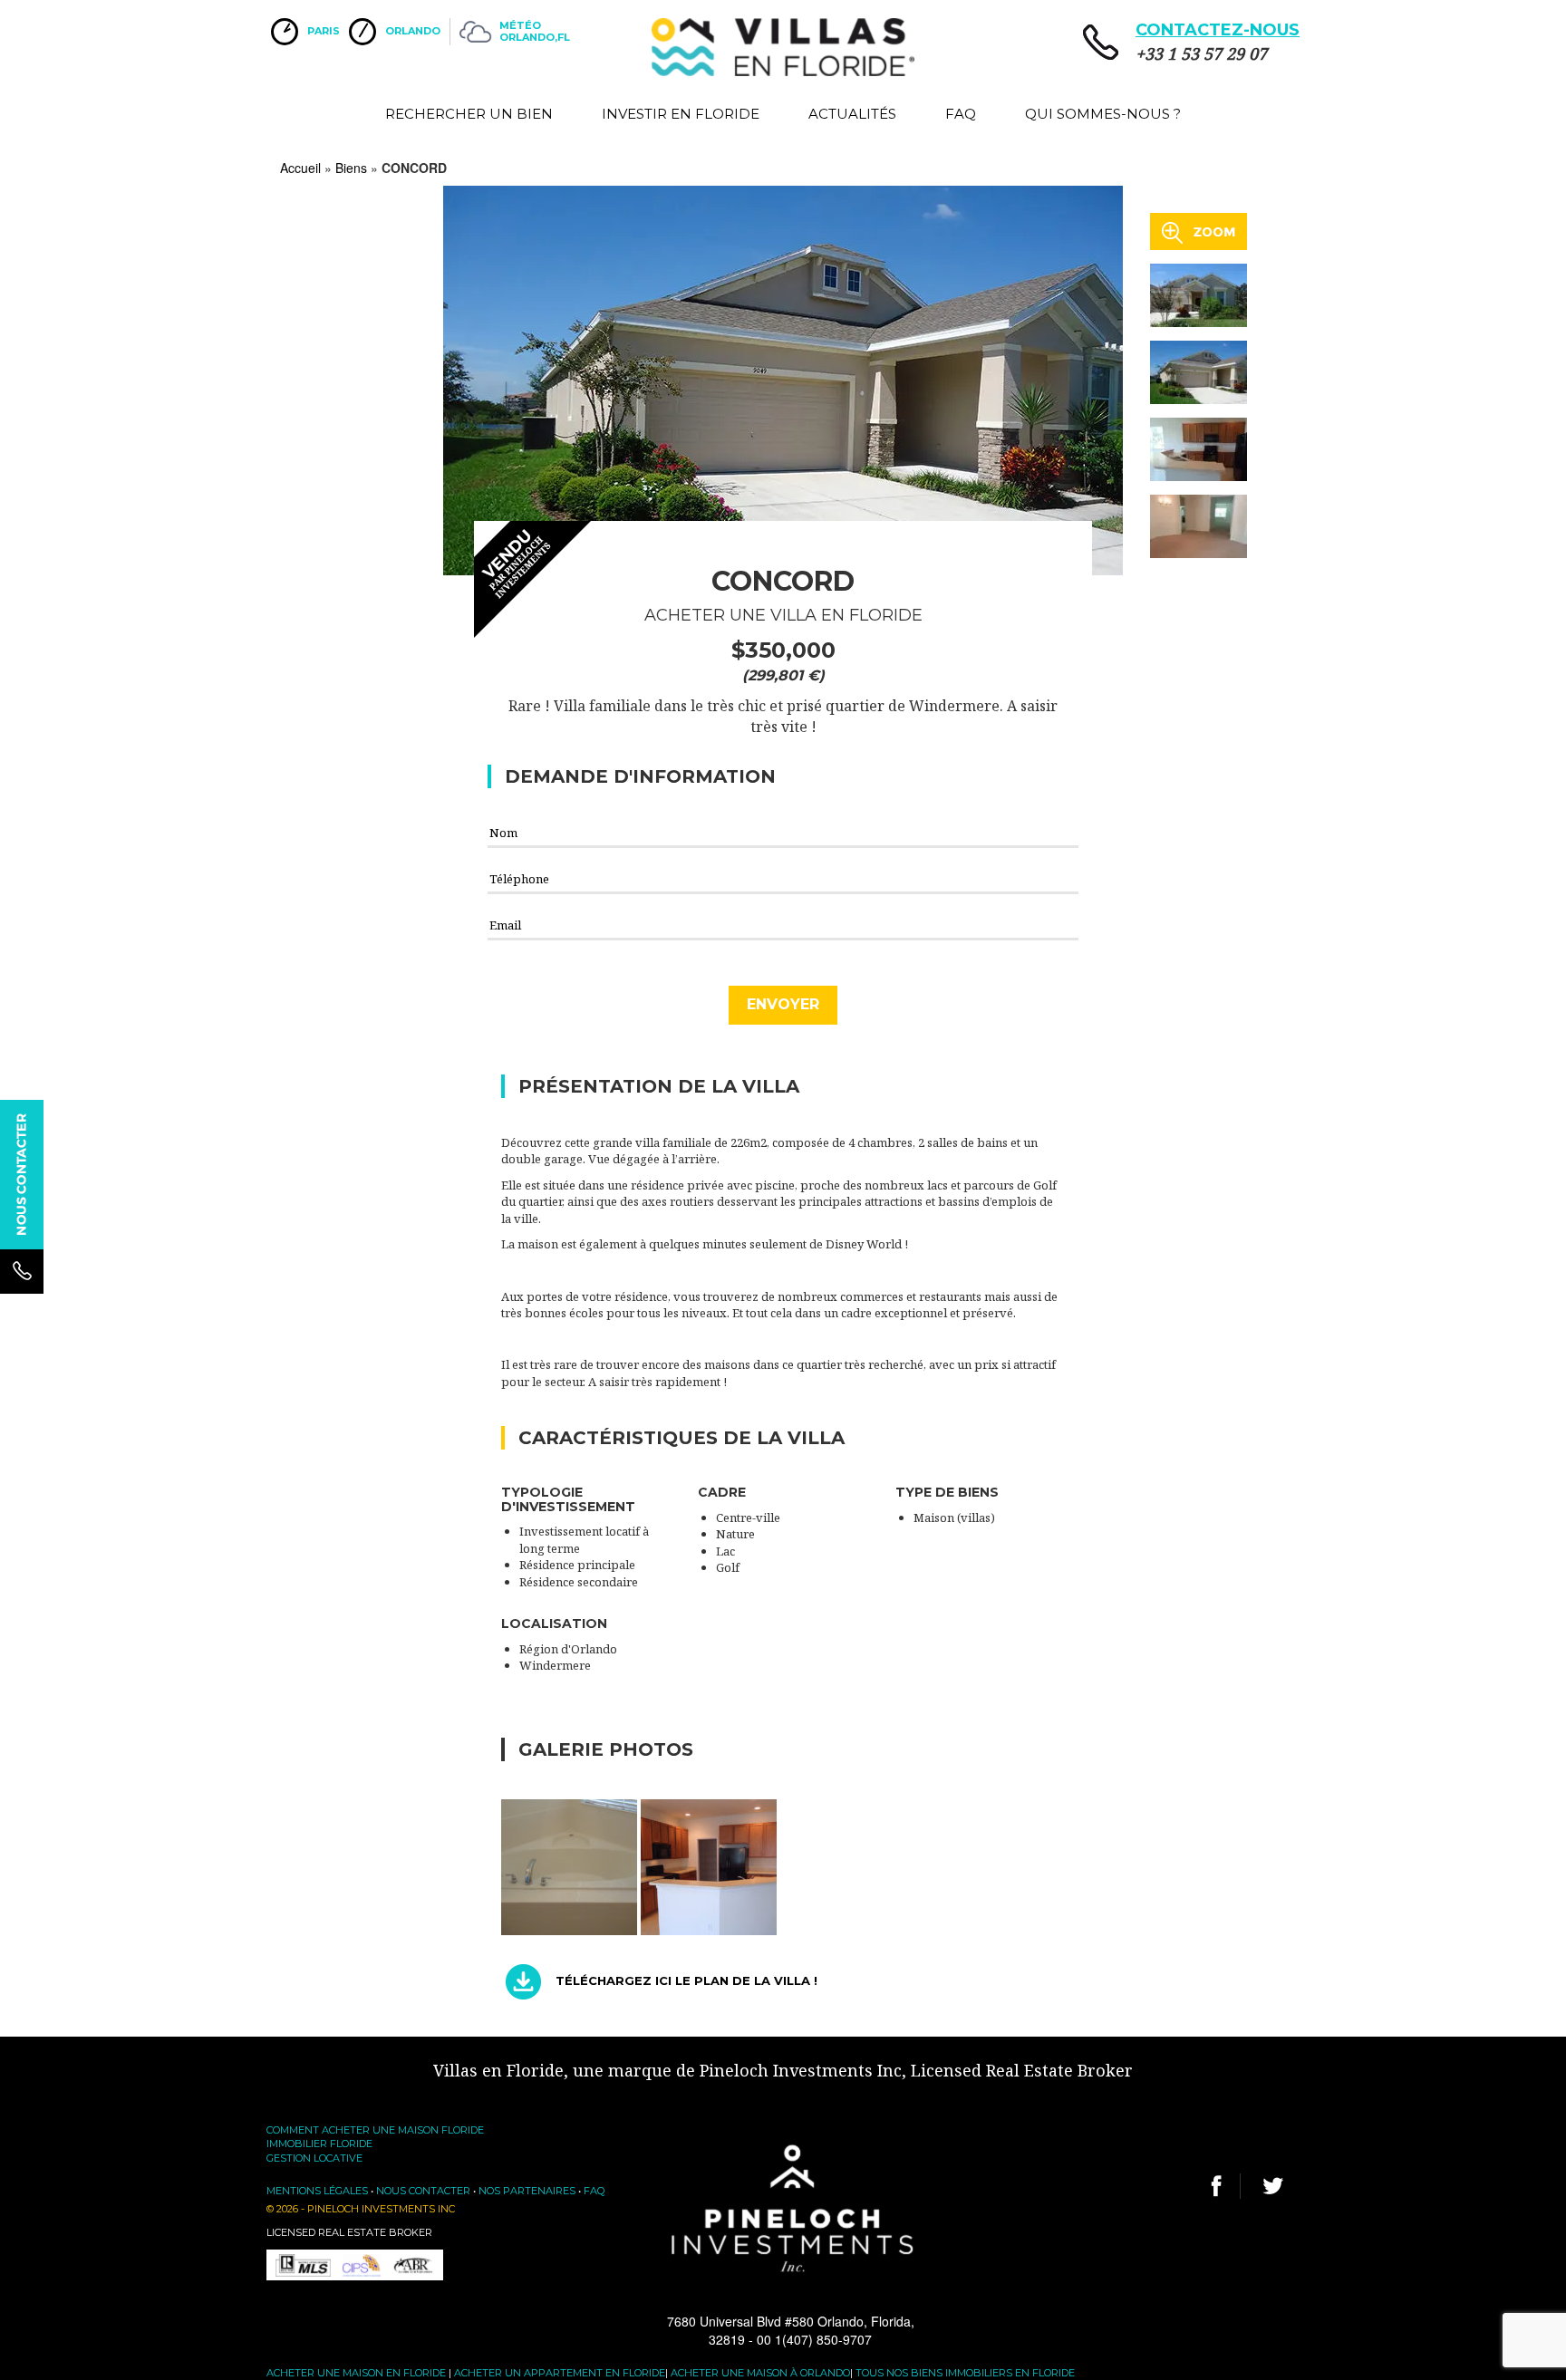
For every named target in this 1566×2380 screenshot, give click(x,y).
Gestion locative (314, 2158)
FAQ (961, 114)
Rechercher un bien (469, 114)
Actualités (852, 114)
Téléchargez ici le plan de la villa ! (686, 1981)
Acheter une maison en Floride (356, 2373)
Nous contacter (423, 2191)
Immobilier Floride (319, 2144)
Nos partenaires (527, 2191)
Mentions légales (317, 2191)
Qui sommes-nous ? (1103, 114)
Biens (351, 168)
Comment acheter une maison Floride (375, 2130)
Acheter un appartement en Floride (560, 2373)
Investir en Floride (681, 114)
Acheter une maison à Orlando (760, 2373)
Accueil (300, 168)
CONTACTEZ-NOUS (1218, 30)
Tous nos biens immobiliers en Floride (965, 2373)
